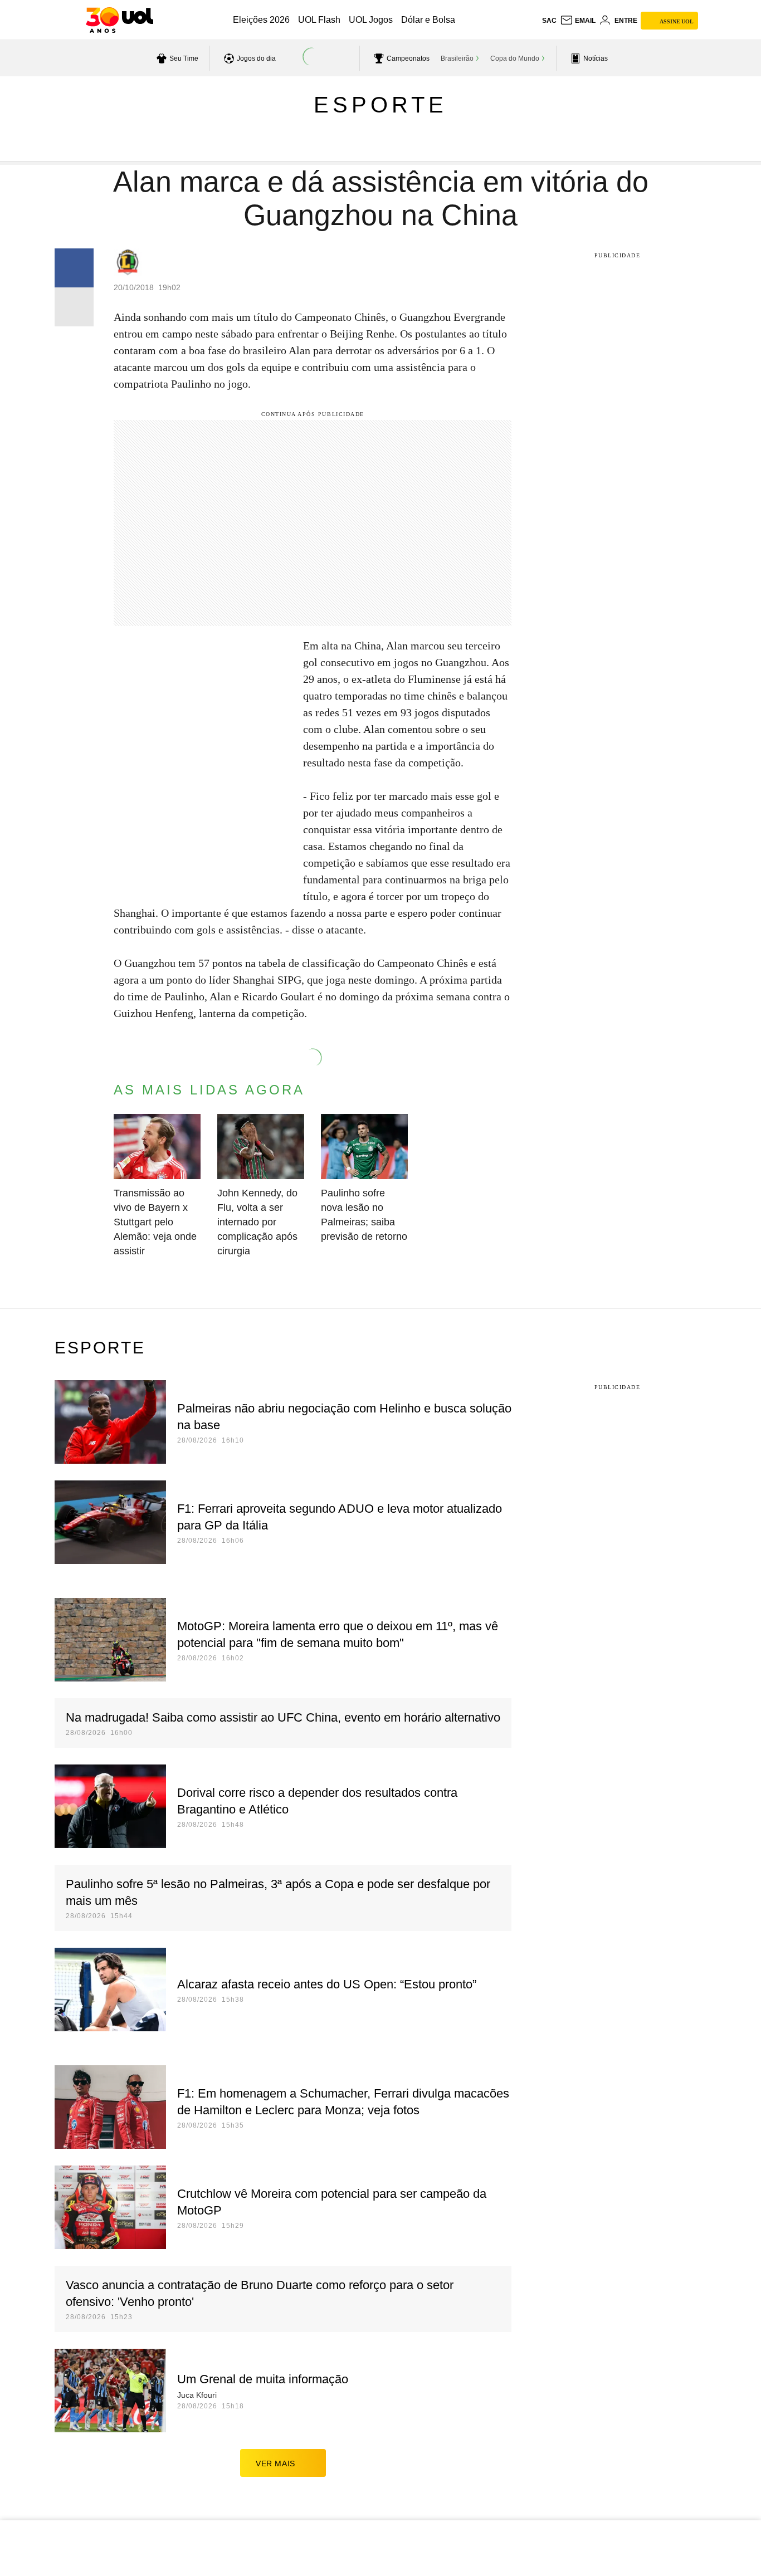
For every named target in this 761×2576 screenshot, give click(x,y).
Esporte (380, 105)
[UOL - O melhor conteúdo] (119, 20)
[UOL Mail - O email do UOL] (578, 21)
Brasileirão (457, 58)
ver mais (275, 2463)
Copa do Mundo (515, 58)
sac (549, 21)
